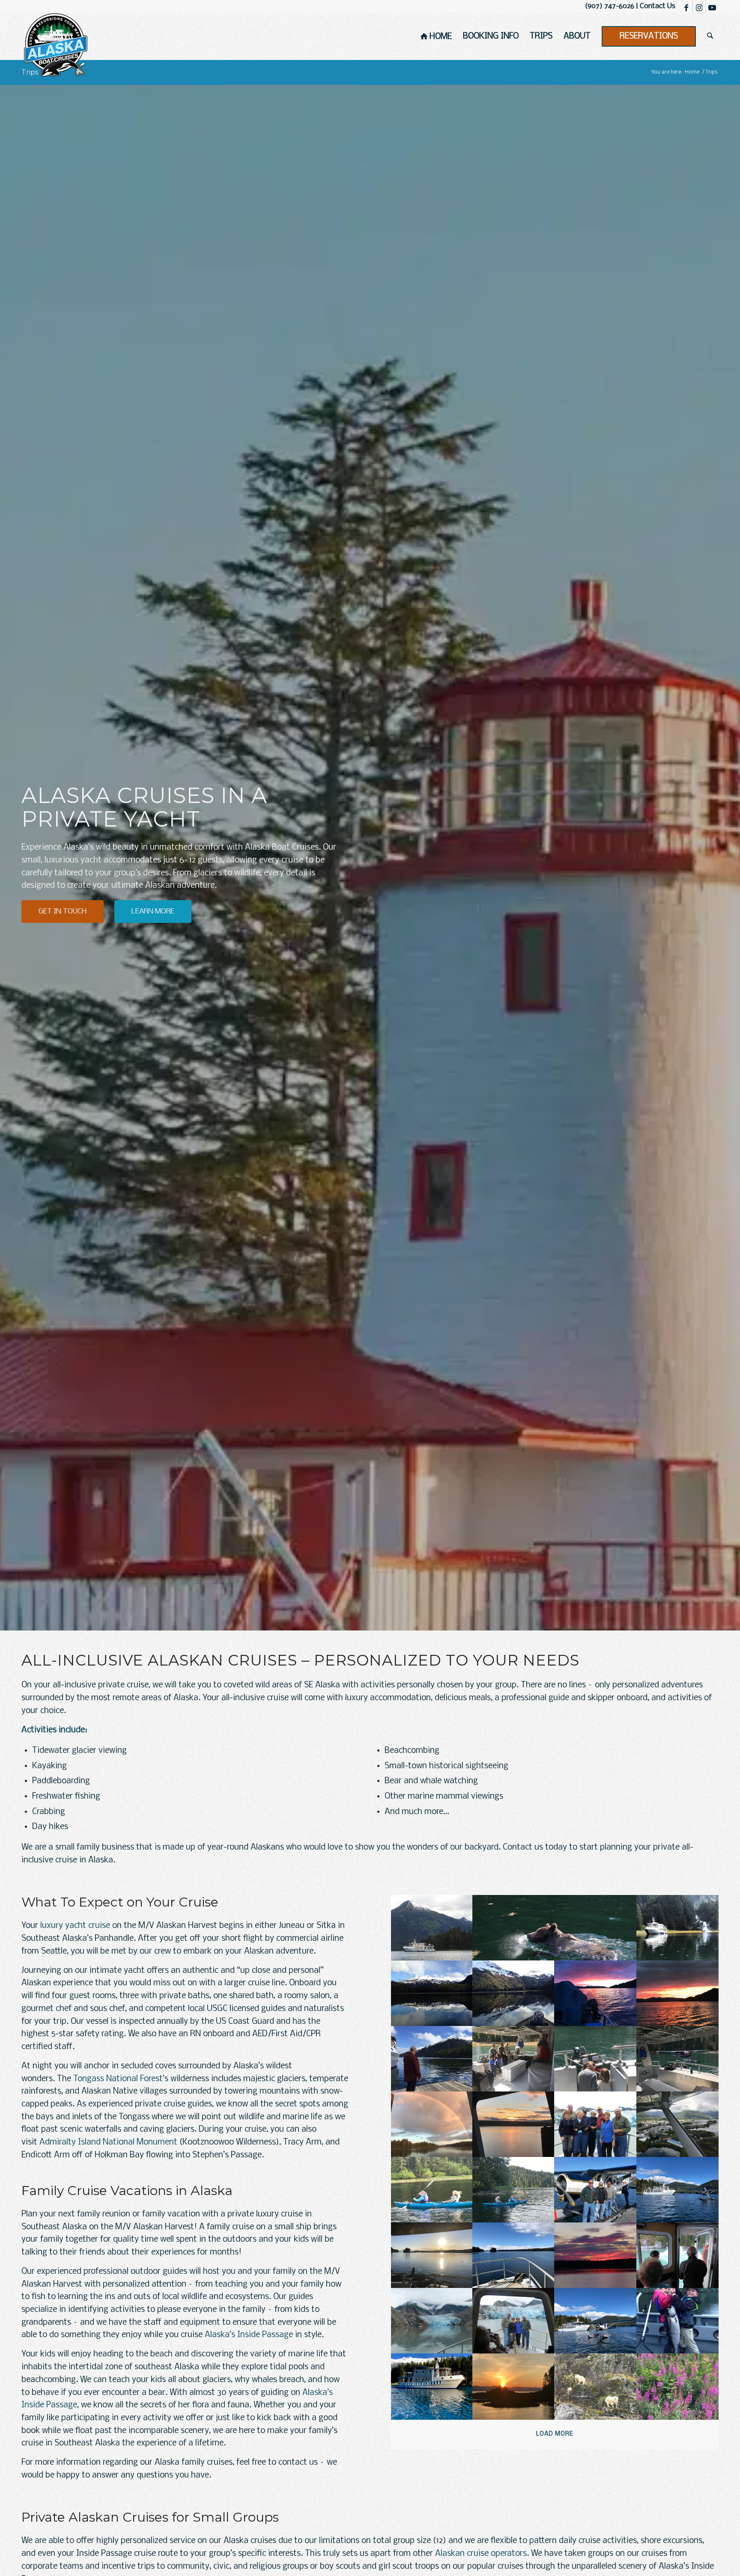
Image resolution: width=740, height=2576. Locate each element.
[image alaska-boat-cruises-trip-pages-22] (595, 2255)
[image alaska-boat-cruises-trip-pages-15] (678, 2124)
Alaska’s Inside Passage (249, 2335)
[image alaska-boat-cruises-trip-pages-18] (595, 2190)
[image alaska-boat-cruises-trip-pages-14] (595, 2124)
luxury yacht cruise (75, 1926)
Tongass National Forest (118, 2079)
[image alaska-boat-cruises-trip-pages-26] (595, 2321)
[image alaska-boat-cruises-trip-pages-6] (595, 1993)
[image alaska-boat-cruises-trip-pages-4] (432, 1993)
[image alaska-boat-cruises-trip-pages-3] (678, 1928)
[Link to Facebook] (686, 6)
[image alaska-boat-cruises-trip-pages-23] (678, 2255)
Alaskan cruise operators (481, 2554)
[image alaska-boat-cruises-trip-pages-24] (432, 2321)
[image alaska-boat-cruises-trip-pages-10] (595, 2059)
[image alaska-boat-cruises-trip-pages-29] (514, 2386)
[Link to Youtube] (712, 6)
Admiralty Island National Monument (108, 2142)
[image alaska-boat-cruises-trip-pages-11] (678, 2059)
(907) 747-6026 (610, 6)
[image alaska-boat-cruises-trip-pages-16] (432, 2190)
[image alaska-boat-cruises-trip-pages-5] (514, 1993)
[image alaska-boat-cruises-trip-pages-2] (555, 1928)
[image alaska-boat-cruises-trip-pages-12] (432, 2124)
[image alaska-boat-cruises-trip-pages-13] (514, 2124)
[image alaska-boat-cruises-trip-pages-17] (514, 2190)
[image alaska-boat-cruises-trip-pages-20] (432, 2255)
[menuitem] (436, 36)
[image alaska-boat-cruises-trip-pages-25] (514, 2321)
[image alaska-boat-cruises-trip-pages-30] (595, 2386)
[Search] (710, 36)
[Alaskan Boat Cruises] (56, 45)
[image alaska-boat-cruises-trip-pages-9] (514, 2059)
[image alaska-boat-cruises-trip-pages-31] (678, 2386)
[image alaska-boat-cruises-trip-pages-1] (432, 1928)
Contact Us (658, 6)
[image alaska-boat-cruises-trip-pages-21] (514, 2255)
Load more (555, 2434)
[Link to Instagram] (699, 6)
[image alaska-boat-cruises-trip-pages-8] (432, 2059)
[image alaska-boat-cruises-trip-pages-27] (678, 2321)
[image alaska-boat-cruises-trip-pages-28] (432, 2386)
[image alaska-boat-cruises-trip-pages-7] (678, 1993)
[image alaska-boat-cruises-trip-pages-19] (678, 2190)
